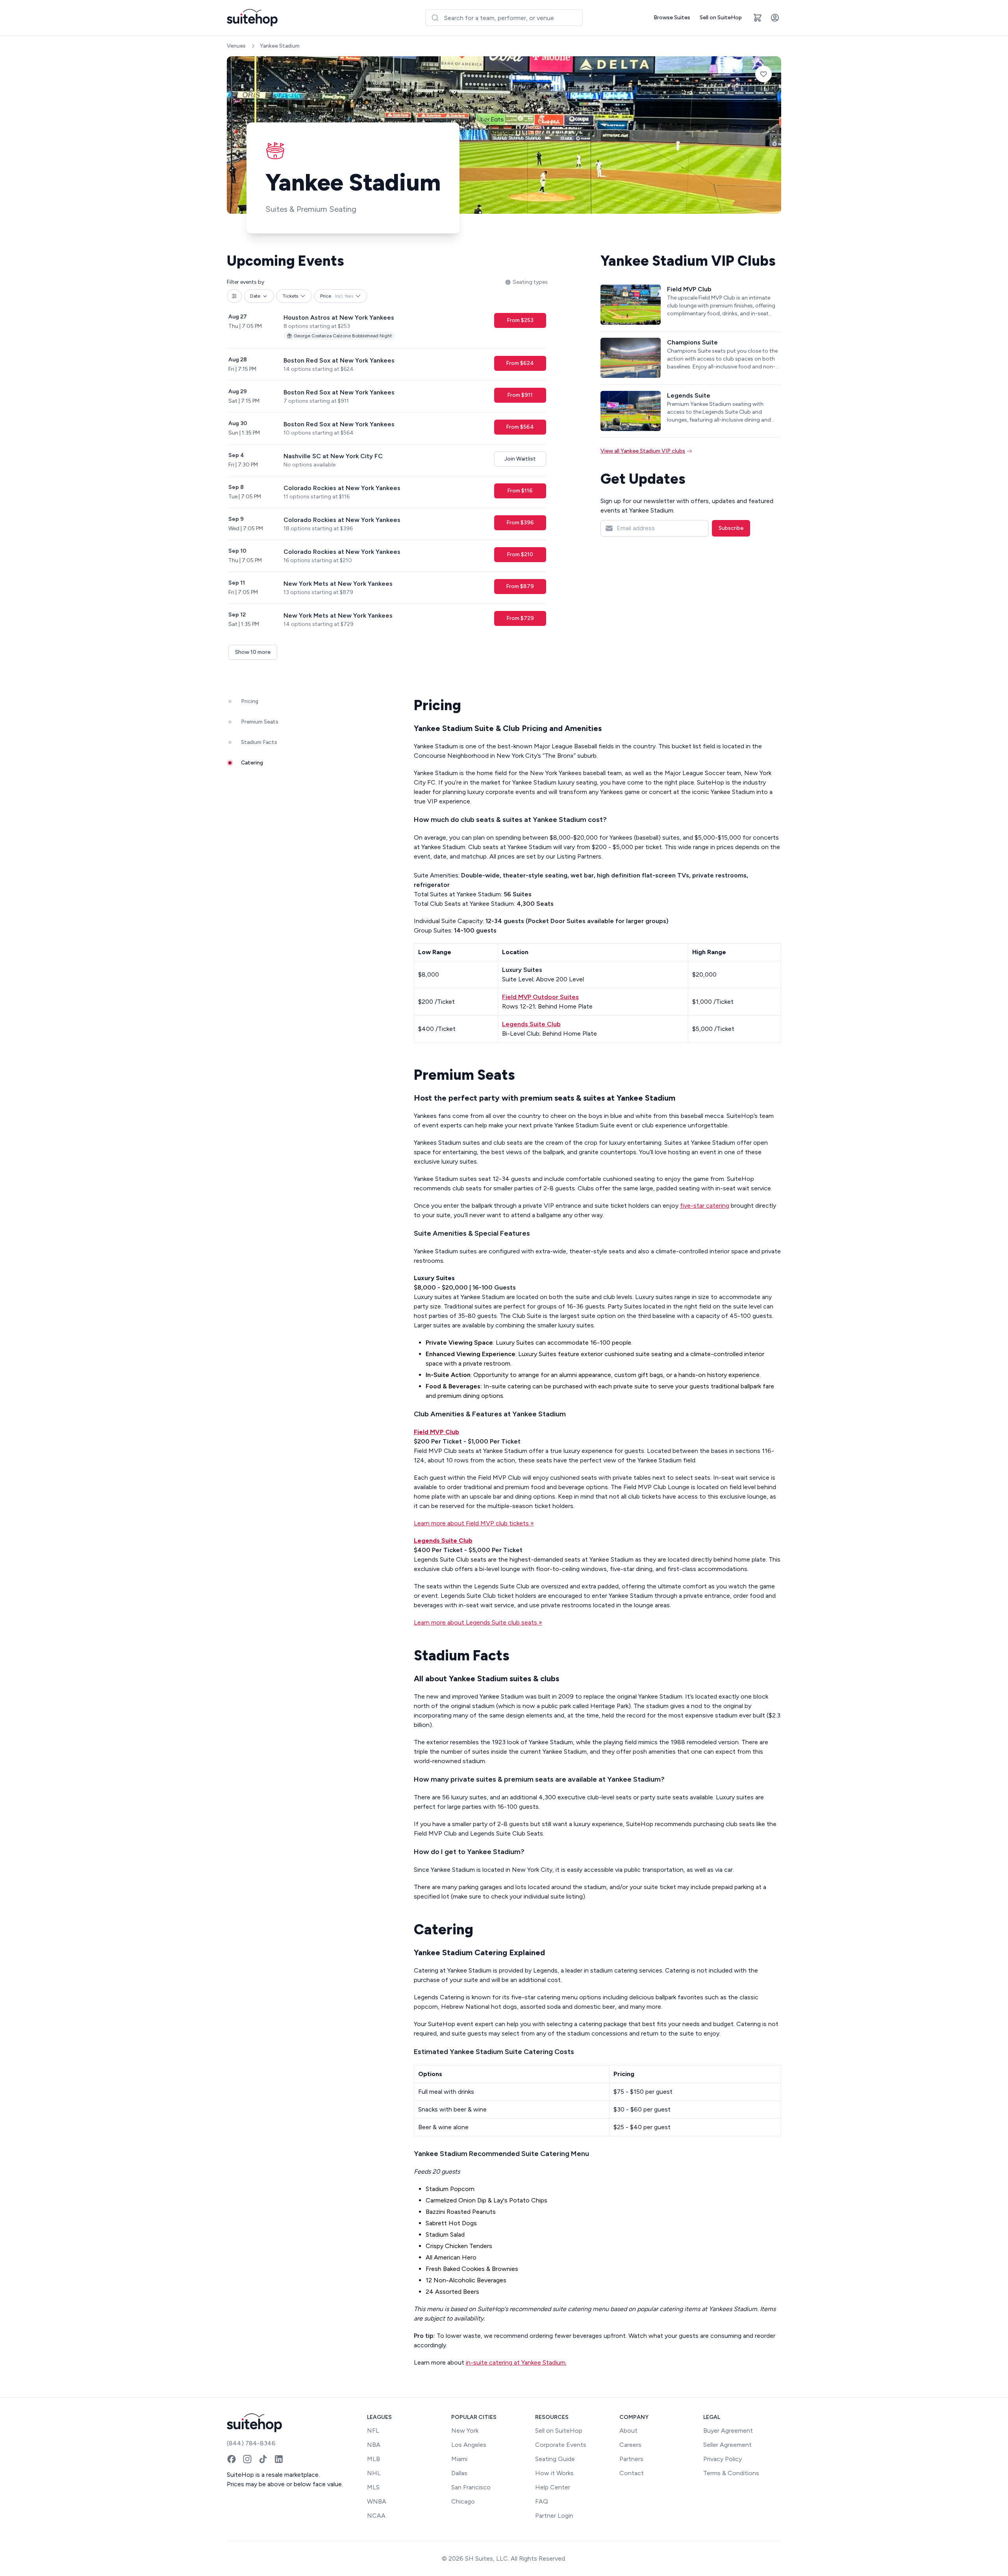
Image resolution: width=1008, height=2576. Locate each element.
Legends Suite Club (443, 1541)
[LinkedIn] (279, 2459)
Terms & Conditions (731, 2473)
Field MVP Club (436, 1432)
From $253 (520, 320)
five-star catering (705, 1206)
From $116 (520, 491)
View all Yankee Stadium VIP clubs (643, 451)
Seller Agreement (727, 2445)
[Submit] (435, 18)
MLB (373, 2459)
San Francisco (471, 2487)
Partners (631, 2459)
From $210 (520, 554)
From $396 (520, 523)
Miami (459, 2459)
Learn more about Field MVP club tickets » (474, 1523)
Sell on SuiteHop (721, 18)
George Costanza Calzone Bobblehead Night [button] (343, 336)
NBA (374, 2445)
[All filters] (234, 296)
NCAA (376, 2516)
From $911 (520, 395)
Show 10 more (253, 652)
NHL (374, 2473)
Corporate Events (561, 2445)
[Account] (775, 18)
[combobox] (504, 18)
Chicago (463, 2501)
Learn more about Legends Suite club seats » (478, 1622)
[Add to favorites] (763, 74)
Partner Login (554, 2516)
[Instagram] (247, 2459)
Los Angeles (469, 2445)
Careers (630, 2445)
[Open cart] (758, 18)
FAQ (542, 2501)
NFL (373, 2431)
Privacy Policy (723, 2459)
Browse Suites (672, 18)
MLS (373, 2487)
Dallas (459, 2473)
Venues (236, 46)
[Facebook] (232, 2459)
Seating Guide (555, 2459)
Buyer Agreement (728, 2431)
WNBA (377, 2501)
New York (465, 2431)
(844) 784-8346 (251, 2443)
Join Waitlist (520, 459)
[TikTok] (263, 2459)
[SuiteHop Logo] (252, 18)
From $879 (520, 586)
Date (255, 296)
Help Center (553, 2487)
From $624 (520, 363)
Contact (632, 2473)
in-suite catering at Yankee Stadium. (516, 2362)
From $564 (520, 427)
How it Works (554, 2473)
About (628, 2431)
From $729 (520, 618)
